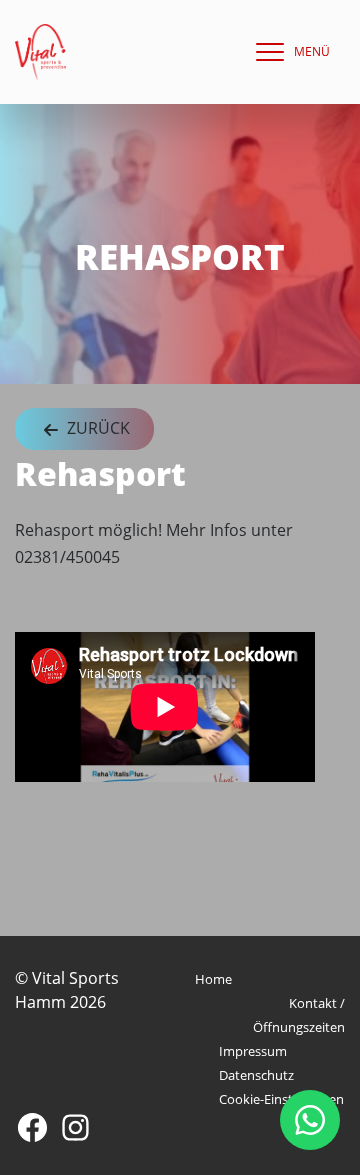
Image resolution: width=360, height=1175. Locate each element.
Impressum (253, 1051)
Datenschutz (256, 1075)
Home (213, 979)
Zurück (96, 428)
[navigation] (288, 52)
